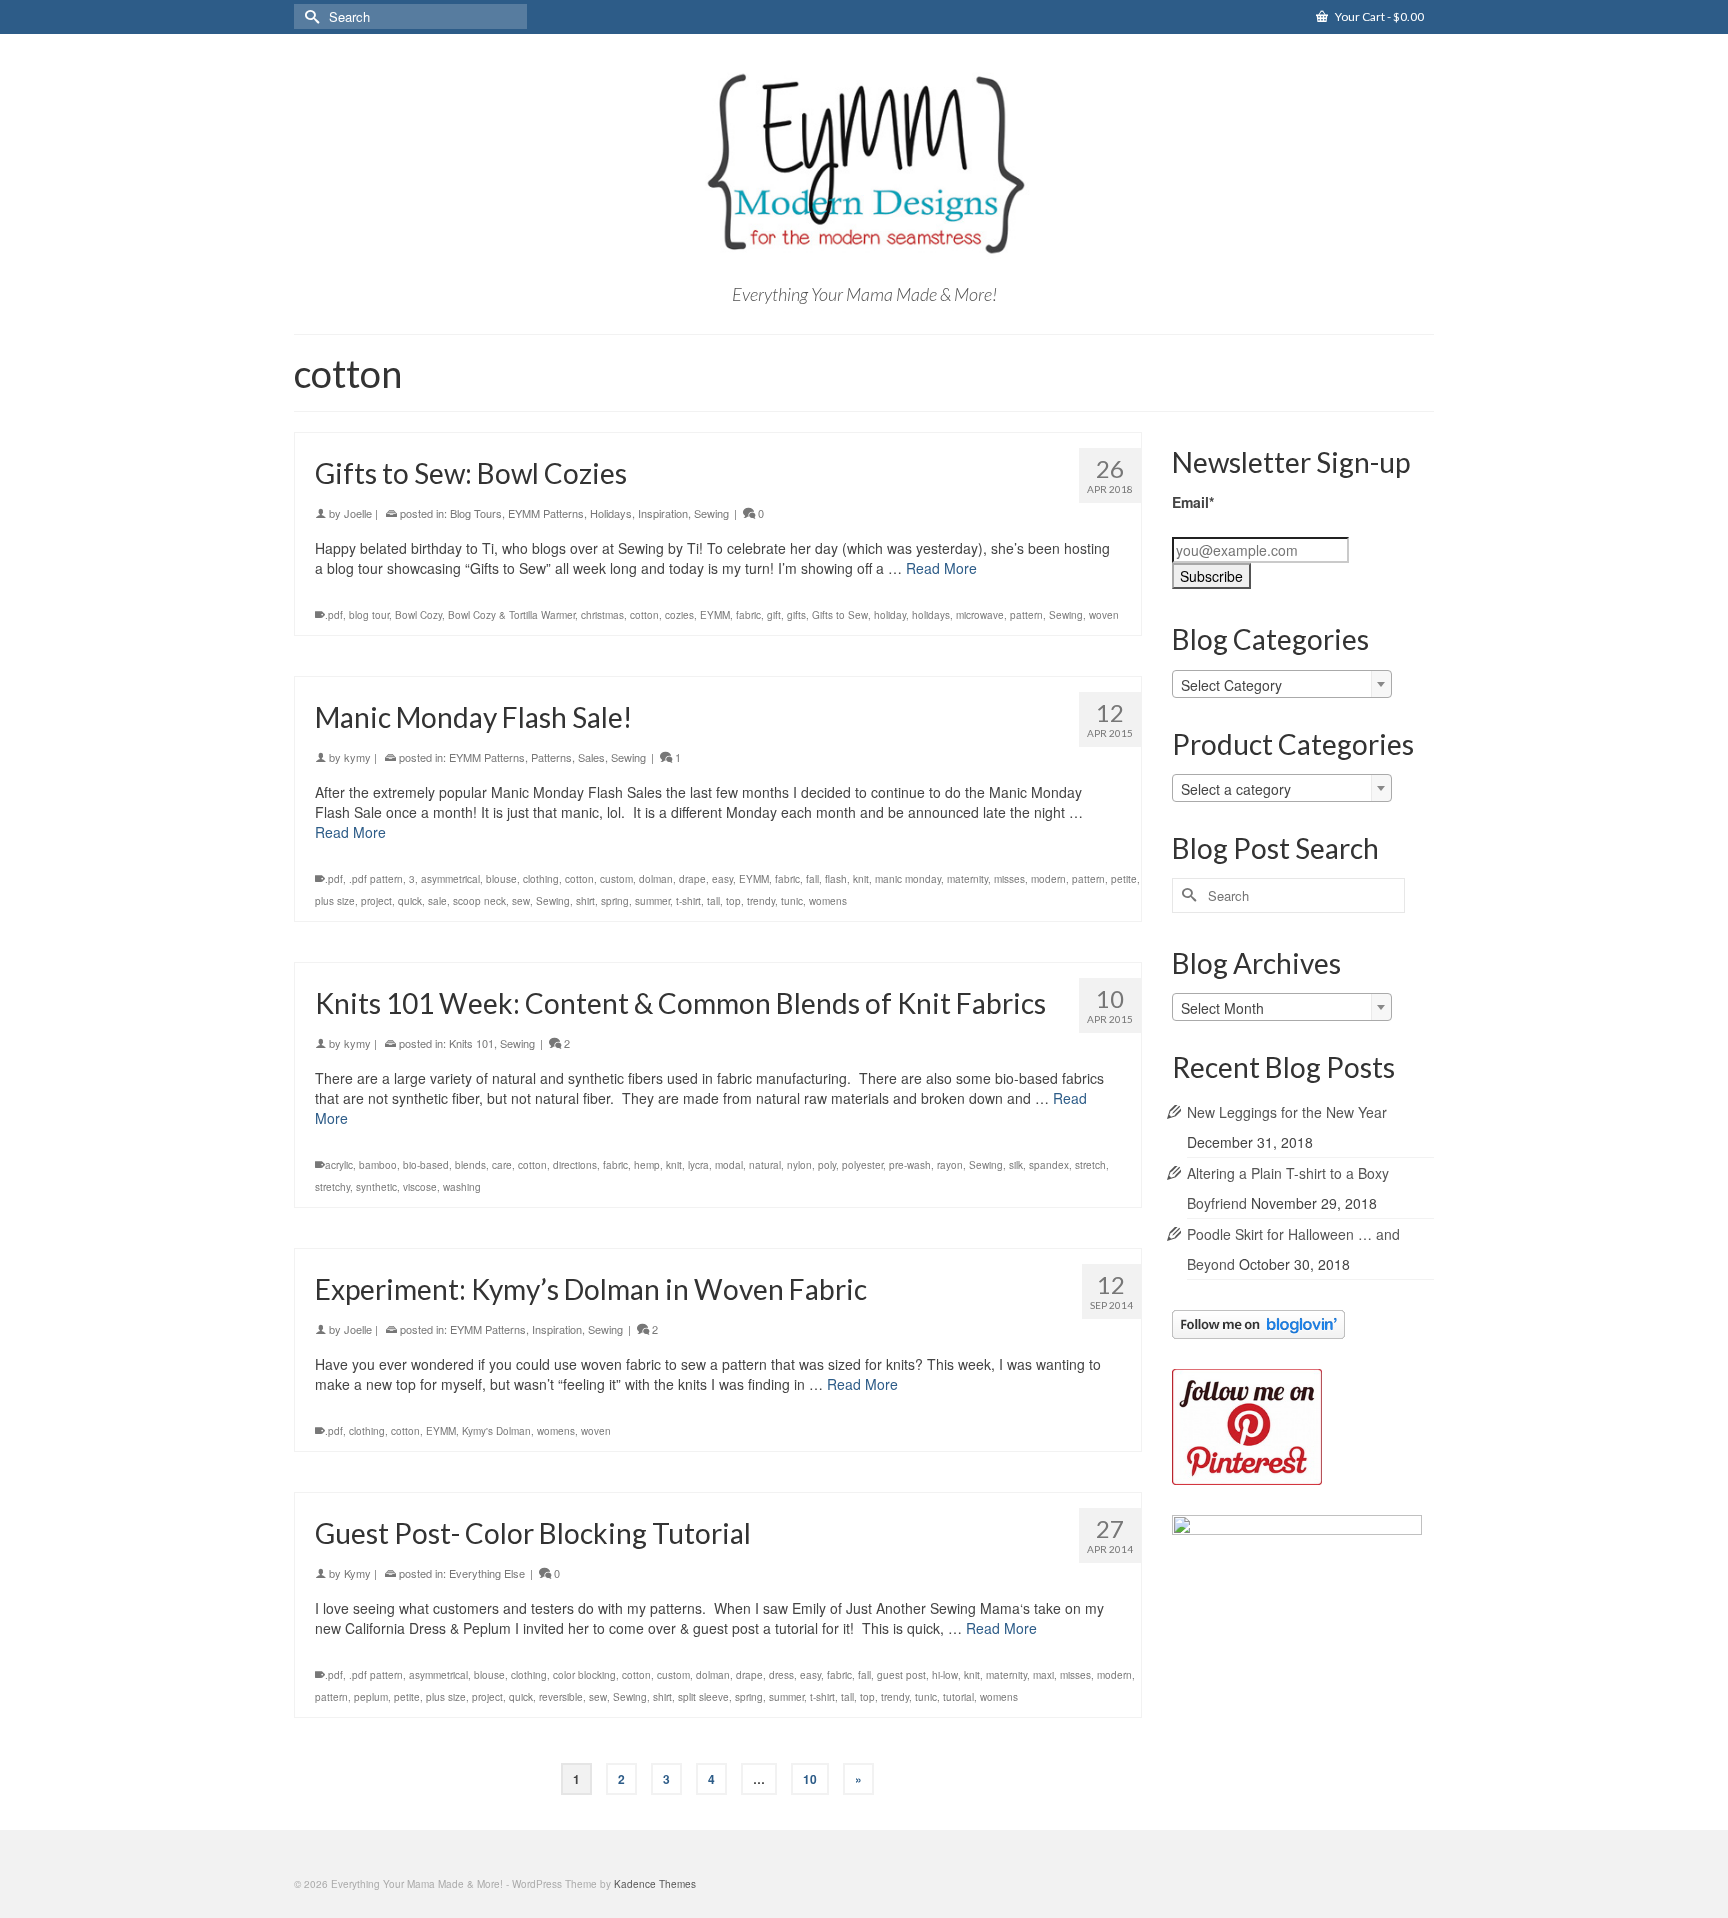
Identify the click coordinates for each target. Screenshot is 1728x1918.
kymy (357, 757)
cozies (679, 615)
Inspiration (663, 513)
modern (1048, 879)
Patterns (551, 757)
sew (521, 901)
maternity (967, 879)
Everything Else (487, 1573)
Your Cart (1378, 16)
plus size (335, 901)
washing (462, 1187)
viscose (420, 1187)
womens (828, 901)
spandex (1049, 1165)
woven (1104, 615)
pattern (1026, 615)
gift (774, 615)
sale (437, 901)
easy (722, 879)
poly (827, 1165)
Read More (941, 568)
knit (861, 879)
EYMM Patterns (546, 513)
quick (410, 901)
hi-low (945, 1675)
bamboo (378, 1165)
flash (836, 879)
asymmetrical (450, 879)
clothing (541, 879)
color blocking (584, 1675)
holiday (890, 615)
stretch (1090, 1165)
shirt (585, 901)
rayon (950, 1165)
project (376, 901)
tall (713, 901)
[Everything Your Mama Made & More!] (864, 164)
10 (810, 1779)
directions (575, 1165)
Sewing (711, 513)
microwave (980, 615)
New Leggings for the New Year (1287, 1112)
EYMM (715, 615)
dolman (656, 879)
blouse (501, 879)
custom (616, 879)
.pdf (334, 615)
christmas (602, 615)
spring (615, 901)
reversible (561, 1697)
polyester (862, 1165)
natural (765, 1165)
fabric (748, 615)
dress (781, 1675)
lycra (698, 1165)
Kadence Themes (655, 1884)
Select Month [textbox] (1222, 1008)
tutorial (958, 1697)
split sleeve (703, 1697)
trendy (761, 901)
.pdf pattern (376, 879)
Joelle (358, 513)
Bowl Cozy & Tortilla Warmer (511, 615)
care (502, 1165)
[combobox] (1282, 684)
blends (470, 1165)
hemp (647, 1165)
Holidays (611, 513)
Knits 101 (471, 1043)
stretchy (332, 1187)
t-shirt (688, 901)
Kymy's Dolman (496, 1431)
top (733, 901)
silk (1016, 1165)
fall (812, 879)
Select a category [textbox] (1236, 789)
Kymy (357, 1573)
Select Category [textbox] (1231, 685)
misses (1009, 879)
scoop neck (479, 901)
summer (652, 901)
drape (692, 879)
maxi (1043, 1675)
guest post (901, 1675)
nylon (799, 1165)
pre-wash (910, 1165)
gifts (796, 615)
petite (1124, 879)
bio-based (426, 1165)
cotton (644, 615)
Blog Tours (476, 513)
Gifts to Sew (840, 615)
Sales (591, 757)
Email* (1193, 502)
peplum (371, 1697)
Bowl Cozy (418, 615)
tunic (792, 901)
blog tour (369, 615)
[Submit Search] (309, 16)
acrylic (339, 1165)
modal (729, 1165)
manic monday (908, 879)
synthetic (376, 1187)
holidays (931, 615)
